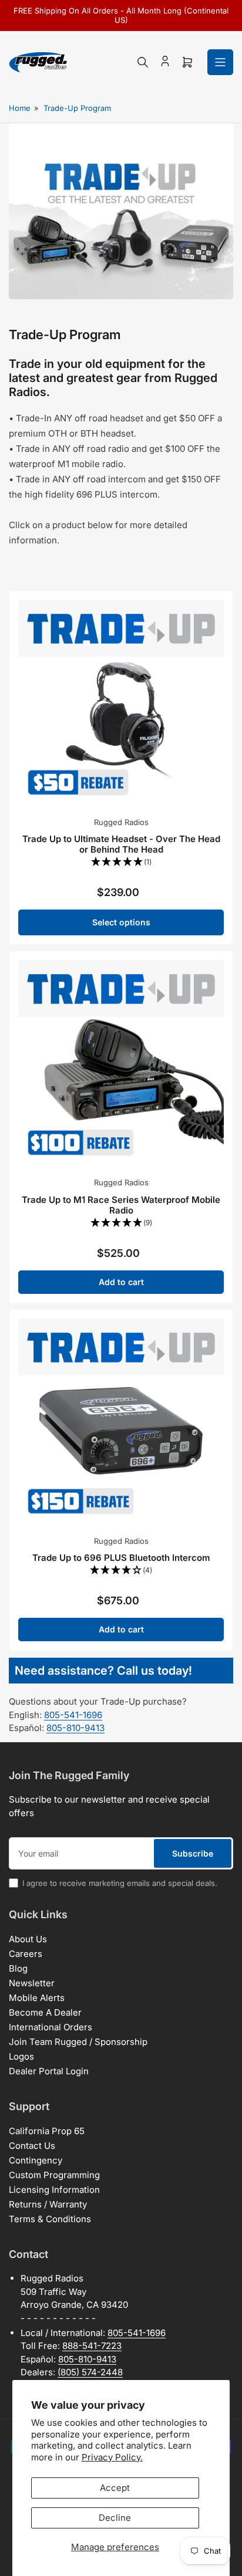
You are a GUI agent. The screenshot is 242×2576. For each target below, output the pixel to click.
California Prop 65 (47, 2131)
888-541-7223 (92, 2346)
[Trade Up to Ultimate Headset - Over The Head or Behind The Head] (121, 702)
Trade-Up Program (77, 108)
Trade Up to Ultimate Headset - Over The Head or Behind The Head (121, 844)
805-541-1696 (73, 1715)
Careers (26, 1954)
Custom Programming (54, 2175)
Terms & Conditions (50, 2219)
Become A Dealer (45, 2012)
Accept (115, 2488)
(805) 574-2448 (90, 2372)
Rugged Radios (121, 822)
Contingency (36, 2160)
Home (20, 108)
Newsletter (32, 1983)
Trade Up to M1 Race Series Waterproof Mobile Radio (121, 1205)
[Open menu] (220, 62)
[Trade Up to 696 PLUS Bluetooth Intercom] (121, 1421)
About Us (28, 1939)
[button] (121, 862)
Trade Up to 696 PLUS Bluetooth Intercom (121, 1558)
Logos (21, 2056)
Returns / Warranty (48, 2204)
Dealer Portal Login (49, 2071)
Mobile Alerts (37, 1998)
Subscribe (193, 1853)
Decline (115, 2518)
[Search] (143, 62)
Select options (121, 922)
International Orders (51, 2027)
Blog (18, 1968)
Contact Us (32, 2146)
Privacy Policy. (112, 2457)
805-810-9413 (75, 1728)
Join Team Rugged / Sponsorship (78, 2042)
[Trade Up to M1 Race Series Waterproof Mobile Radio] (121, 1063)
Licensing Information (54, 2190)
